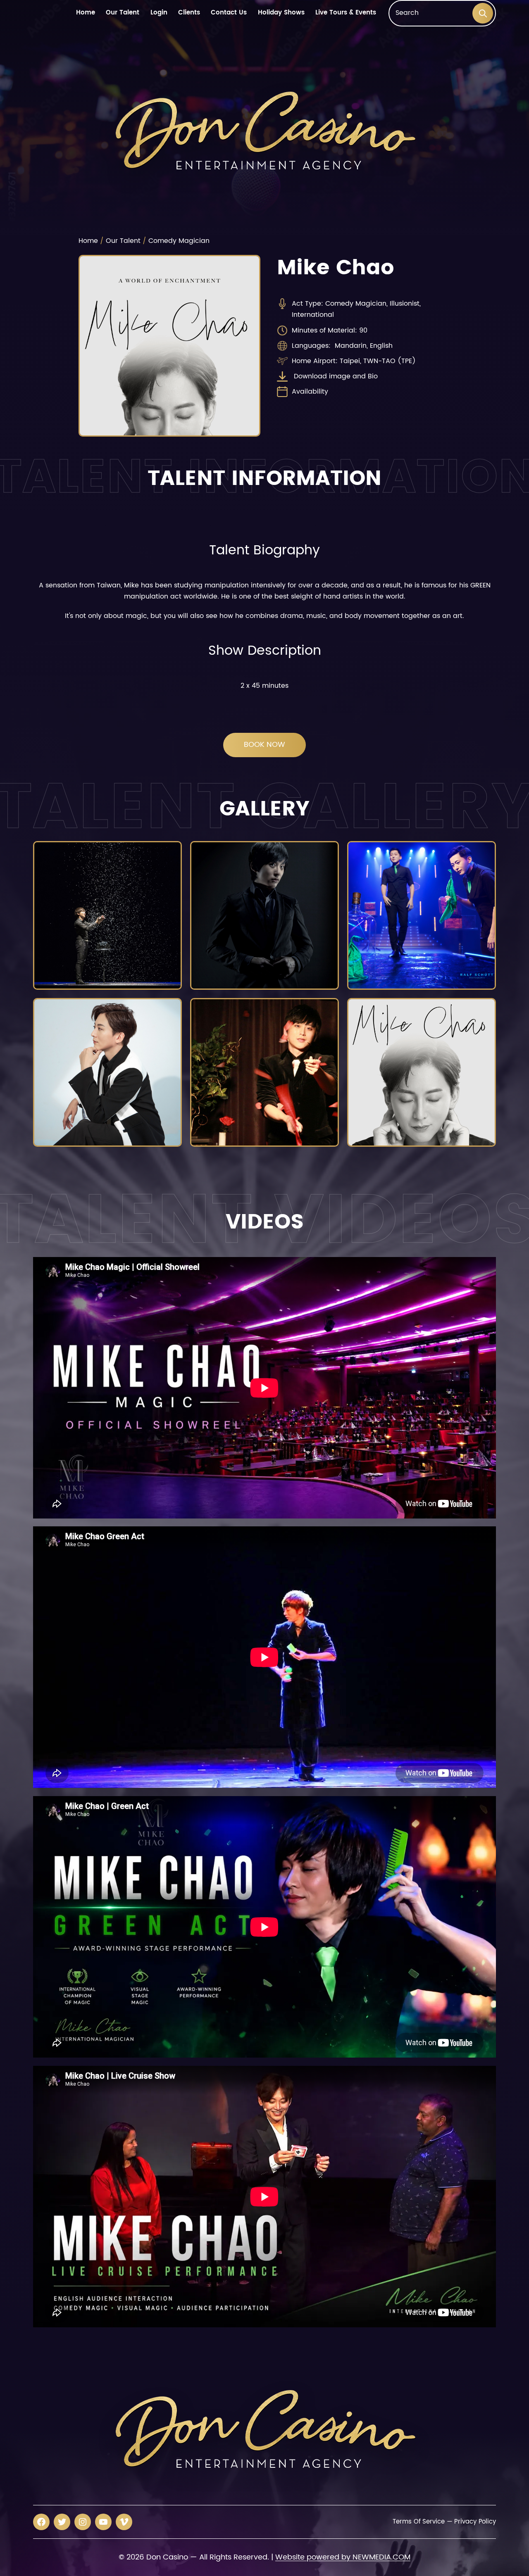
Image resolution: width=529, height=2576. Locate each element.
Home (86, 13)
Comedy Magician (179, 241)
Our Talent (123, 13)
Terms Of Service (418, 2522)
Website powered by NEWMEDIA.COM (343, 2557)
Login (159, 13)
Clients (189, 13)
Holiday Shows (281, 13)
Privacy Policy (475, 2522)
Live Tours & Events (346, 13)
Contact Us (229, 13)
